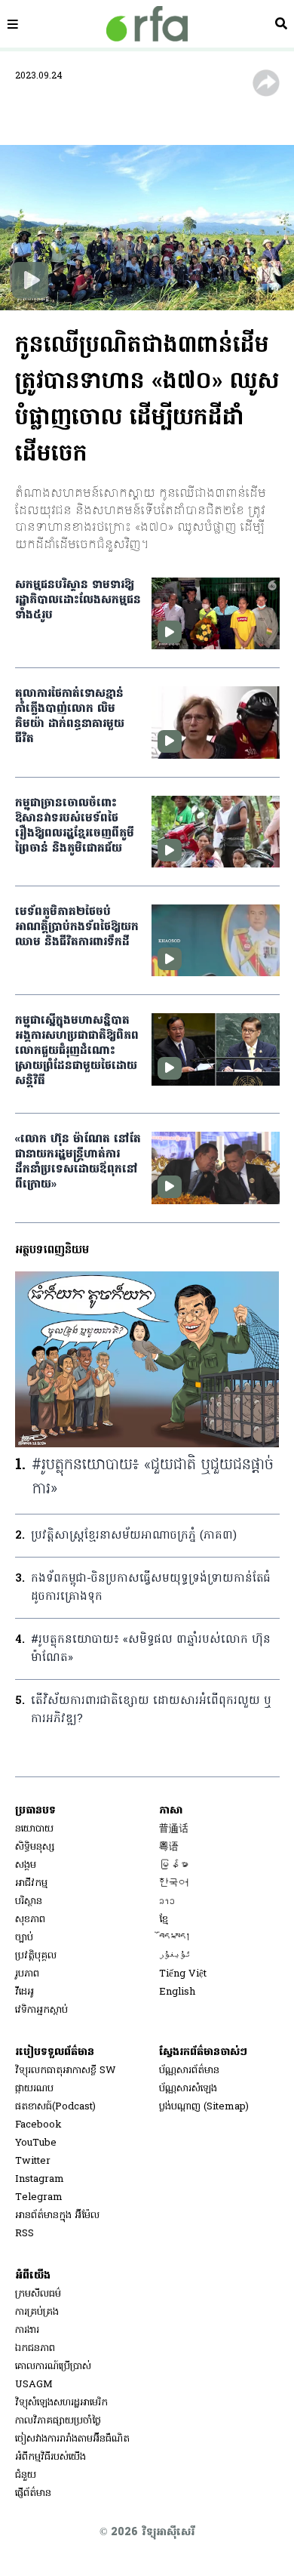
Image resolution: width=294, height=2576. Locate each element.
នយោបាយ (34, 1829)
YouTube (36, 2143)
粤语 (169, 1847)
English (177, 1992)
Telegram (39, 2197)
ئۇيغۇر (175, 1956)
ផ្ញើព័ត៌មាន (33, 2493)
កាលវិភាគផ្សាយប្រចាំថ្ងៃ (58, 2421)
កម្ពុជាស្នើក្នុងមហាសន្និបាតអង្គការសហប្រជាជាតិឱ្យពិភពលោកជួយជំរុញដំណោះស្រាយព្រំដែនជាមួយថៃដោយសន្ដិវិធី (77, 1051)
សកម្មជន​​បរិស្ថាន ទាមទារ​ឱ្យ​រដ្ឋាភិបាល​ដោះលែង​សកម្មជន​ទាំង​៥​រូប (78, 600)
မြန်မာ (174, 1865)
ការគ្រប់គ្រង (37, 2312)
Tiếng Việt (183, 1974)
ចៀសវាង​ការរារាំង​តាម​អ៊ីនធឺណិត (72, 2439)
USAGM (34, 2385)
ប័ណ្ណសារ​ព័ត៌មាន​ (189, 2071)
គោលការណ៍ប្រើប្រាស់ (53, 2366)
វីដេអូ (24, 1992)
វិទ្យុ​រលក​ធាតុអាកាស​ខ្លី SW (66, 2071)
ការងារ (27, 2330)
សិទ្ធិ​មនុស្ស (35, 1847)
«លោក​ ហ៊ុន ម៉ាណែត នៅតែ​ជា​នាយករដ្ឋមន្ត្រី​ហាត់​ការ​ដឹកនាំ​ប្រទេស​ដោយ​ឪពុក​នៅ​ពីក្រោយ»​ (78, 1162)
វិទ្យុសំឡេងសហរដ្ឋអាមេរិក (61, 2403)
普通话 (174, 1829)
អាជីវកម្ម (31, 1883)
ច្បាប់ (24, 1938)
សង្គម (26, 1865)
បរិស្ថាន (29, 1901)
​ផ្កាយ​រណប (34, 2089)
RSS (24, 2234)
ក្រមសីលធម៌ (38, 2294)
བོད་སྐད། (175, 1938)
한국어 (174, 1883)
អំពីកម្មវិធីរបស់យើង (51, 2457)
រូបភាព (27, 1974)
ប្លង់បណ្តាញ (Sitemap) (204, 2107)
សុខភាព (30, 1920)
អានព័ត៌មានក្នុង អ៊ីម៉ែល (57, 2215)
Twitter (33, 2161)
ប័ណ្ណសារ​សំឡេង (188, 2089)
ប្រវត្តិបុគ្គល (36, 1956)
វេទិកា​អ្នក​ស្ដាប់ (41, 2010)
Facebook (38, 2125)
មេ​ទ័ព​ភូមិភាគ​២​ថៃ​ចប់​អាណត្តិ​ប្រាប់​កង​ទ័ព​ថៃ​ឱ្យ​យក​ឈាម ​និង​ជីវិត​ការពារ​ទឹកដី (77, 927)
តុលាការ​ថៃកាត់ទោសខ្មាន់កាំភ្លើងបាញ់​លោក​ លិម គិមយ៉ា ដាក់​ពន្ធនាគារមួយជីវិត (70, 716)
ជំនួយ (26, 2475)
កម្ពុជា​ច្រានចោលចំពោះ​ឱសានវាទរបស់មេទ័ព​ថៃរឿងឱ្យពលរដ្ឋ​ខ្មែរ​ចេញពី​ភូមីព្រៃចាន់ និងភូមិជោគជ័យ (75, 826)
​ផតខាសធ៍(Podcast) (55, 2107)
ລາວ (167, 1901)
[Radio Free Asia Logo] (147, 24)
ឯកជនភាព (35, 2348)
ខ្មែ (164, 1920)
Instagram (40, 2179)
